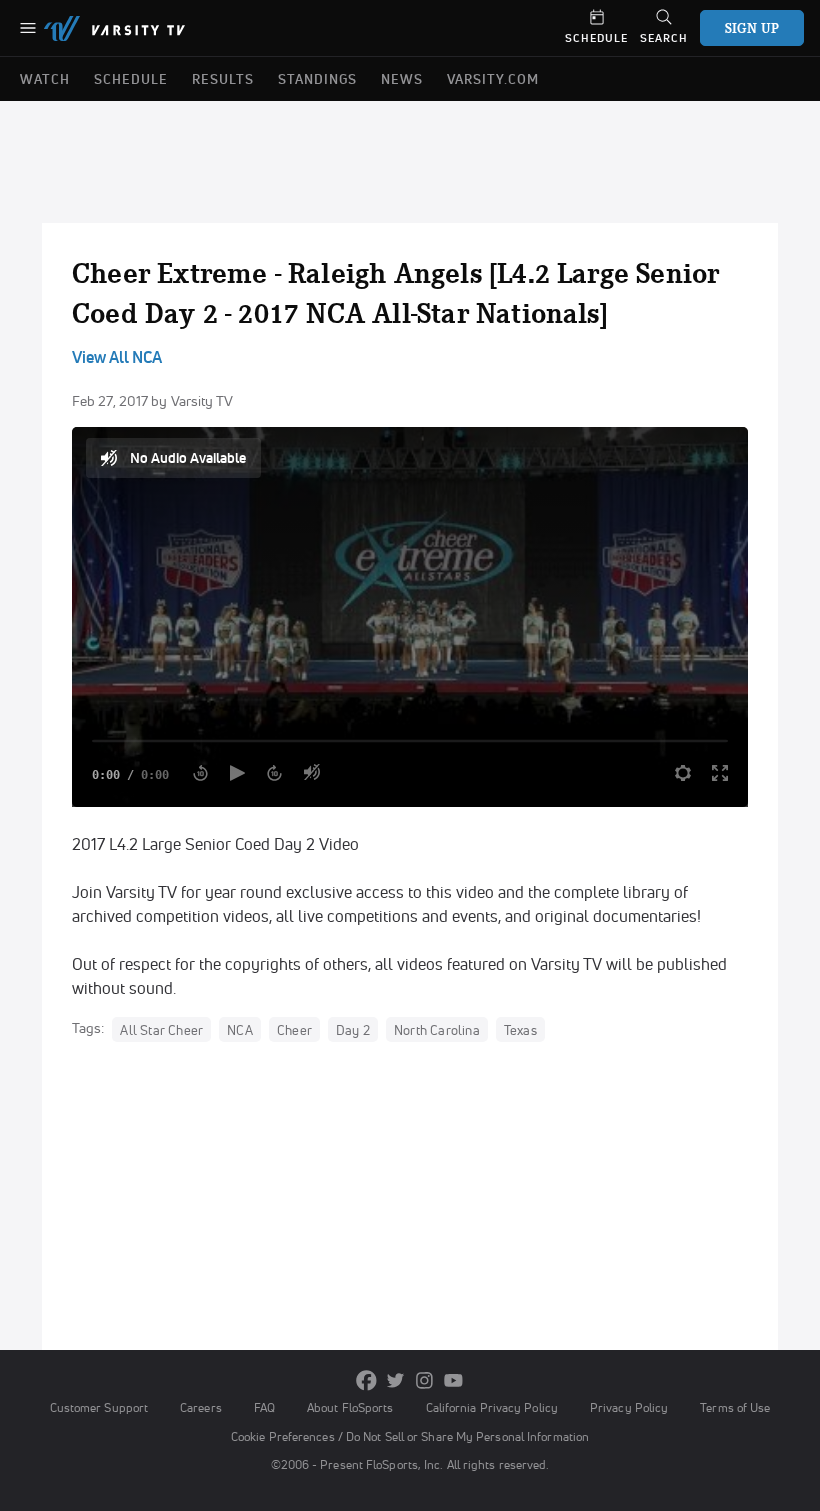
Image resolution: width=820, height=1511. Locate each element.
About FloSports (350, 1407)
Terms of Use (735, 1407)
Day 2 (353, 1029)
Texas (520, 1029)
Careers (201, 1407)
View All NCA (117, 357)
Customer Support (99, 1407)
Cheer (294, 1029)
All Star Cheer (161, 1029)
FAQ (264, 1407)
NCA (240, 1029)
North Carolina (437, 1029)
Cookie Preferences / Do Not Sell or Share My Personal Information (410, 1436)
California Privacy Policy (492, 1407)
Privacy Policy (629, 1407)
